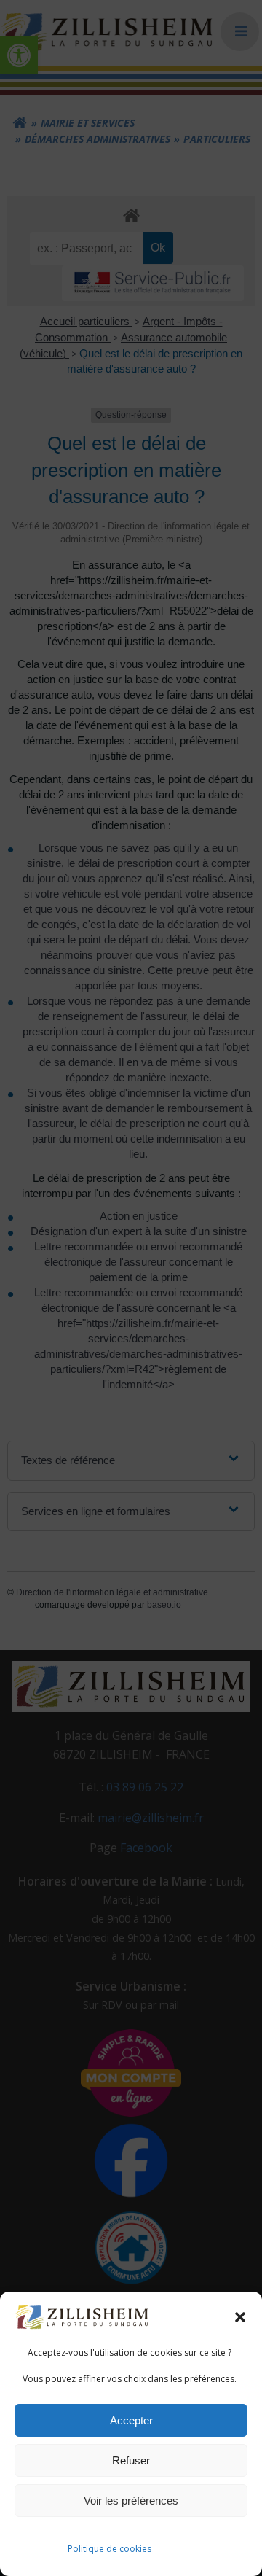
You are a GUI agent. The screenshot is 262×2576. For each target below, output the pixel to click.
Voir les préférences (131, 2501)
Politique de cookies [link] (110, 2549)
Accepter (131, 2420)
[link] (83, 2316)
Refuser (131, 2460)
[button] (240, 2317)
